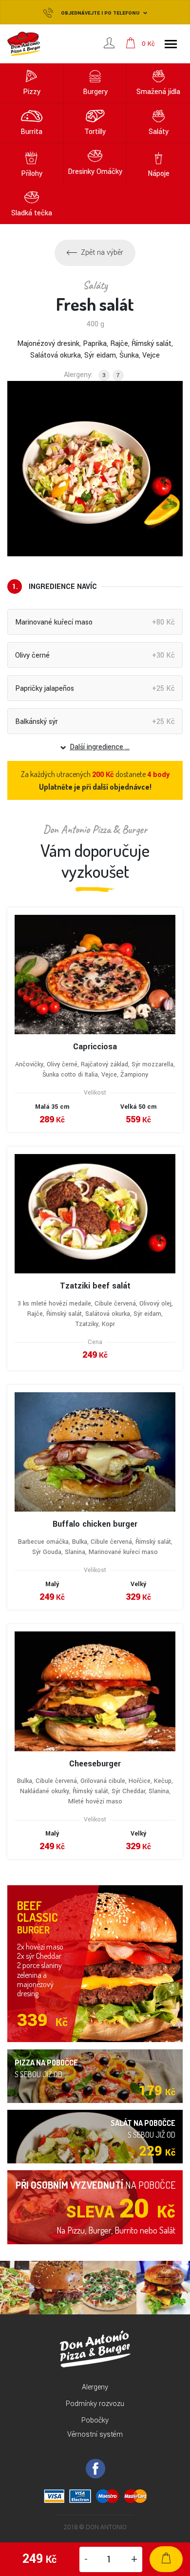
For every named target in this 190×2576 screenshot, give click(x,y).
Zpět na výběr (102, 253)
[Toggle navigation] (171, 44)
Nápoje (159, 174)
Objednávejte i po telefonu (100, 13)
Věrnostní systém (95, 2434)
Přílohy (32, 174)
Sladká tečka (32, 213)
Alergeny (95, 2387)
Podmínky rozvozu (95, 2404)
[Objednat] (166, 2559)
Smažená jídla (158, 92)
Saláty (159, 132)
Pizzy (32, 92)
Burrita (31, 132)
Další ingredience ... (100, 747)
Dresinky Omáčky (95, 172)
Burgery (95, 92)
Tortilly (95, 132)
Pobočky (95, 2420)
